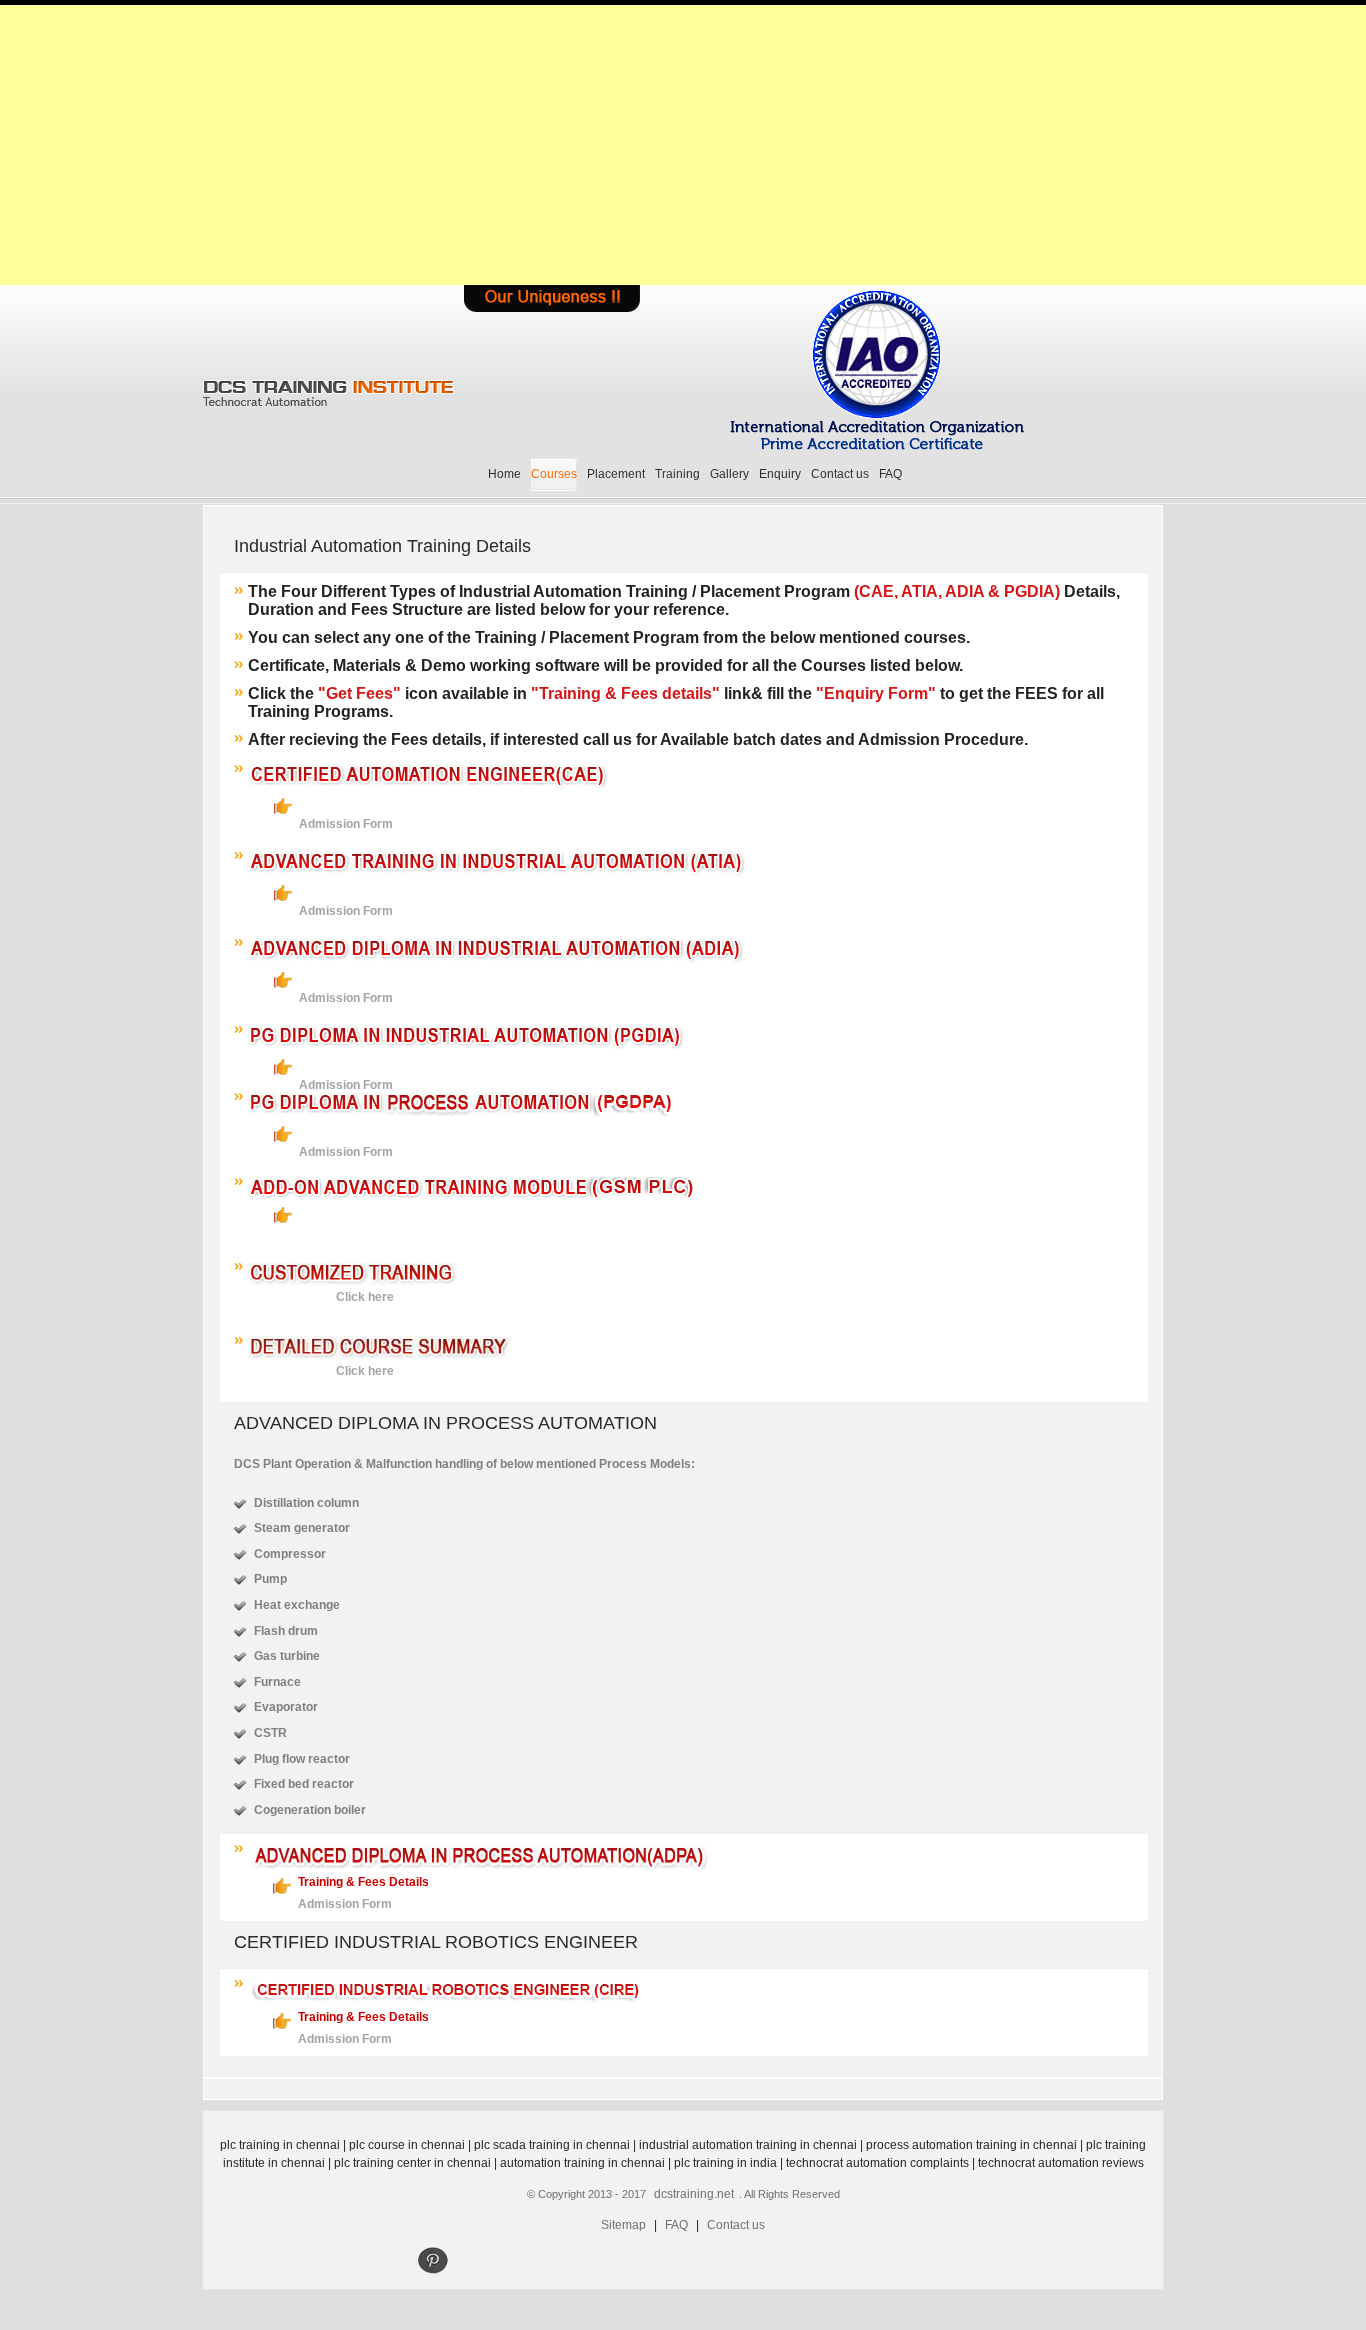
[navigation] (430, 2261)
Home (504, 474)
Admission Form (346, 824)
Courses (554, 474)
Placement (616, 474)
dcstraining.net (694, 2194)
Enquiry (780, 474)
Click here (365, 1297)
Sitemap (623, 2225)
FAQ (890, 474)
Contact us (840, 474)
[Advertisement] (683, 145)
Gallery (729, 474)
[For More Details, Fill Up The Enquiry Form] (552, 298)
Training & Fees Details (363, 1882)
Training (677, 474)
